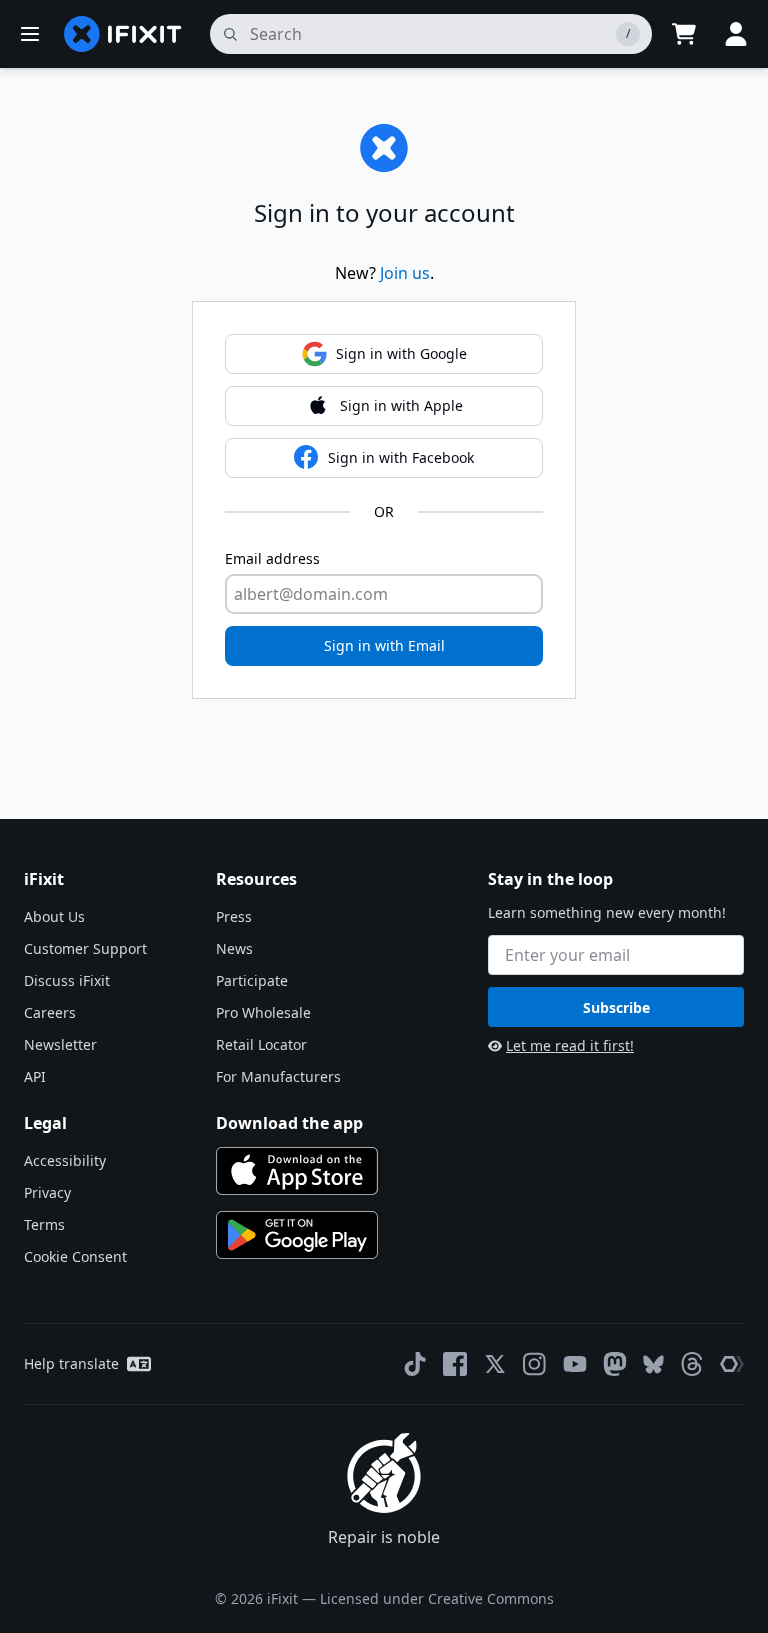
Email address (272, 558)
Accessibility (65, 1160)
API (35, 1076)
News (234, 948)
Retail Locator (261, 1044)
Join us (405, 273)
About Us (54, 916)
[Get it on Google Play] (297, 1235)
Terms (44, 1224)
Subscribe (616, 1007)
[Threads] (692, 1364)
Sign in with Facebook (401, 457)
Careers (50, 1012)
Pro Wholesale (263, 1012)
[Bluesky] (653, 1364)
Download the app (289, 1123)
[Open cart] (684, 34)
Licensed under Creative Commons (437, 1598)
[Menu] (30, 34)
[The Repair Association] (732, 1364)
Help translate (71, 1363)
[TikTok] (415, 1364)
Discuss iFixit (67, 980)
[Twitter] (495, 1364)
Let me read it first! (570, 1045)
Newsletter (60, 1044)
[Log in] (736, 34)
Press (234, 916)
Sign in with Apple (401, 405)
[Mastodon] (615, 1364)
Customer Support (85, 948)
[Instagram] (535, 1364)
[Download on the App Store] (297, 1171)
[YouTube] (575, 1364)
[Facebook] (455, 1364)
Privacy (47, 1192)
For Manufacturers (278, 1076)
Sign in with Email (384, 645)
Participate (252, 980)
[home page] (123, 34)
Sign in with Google (401, 353)
